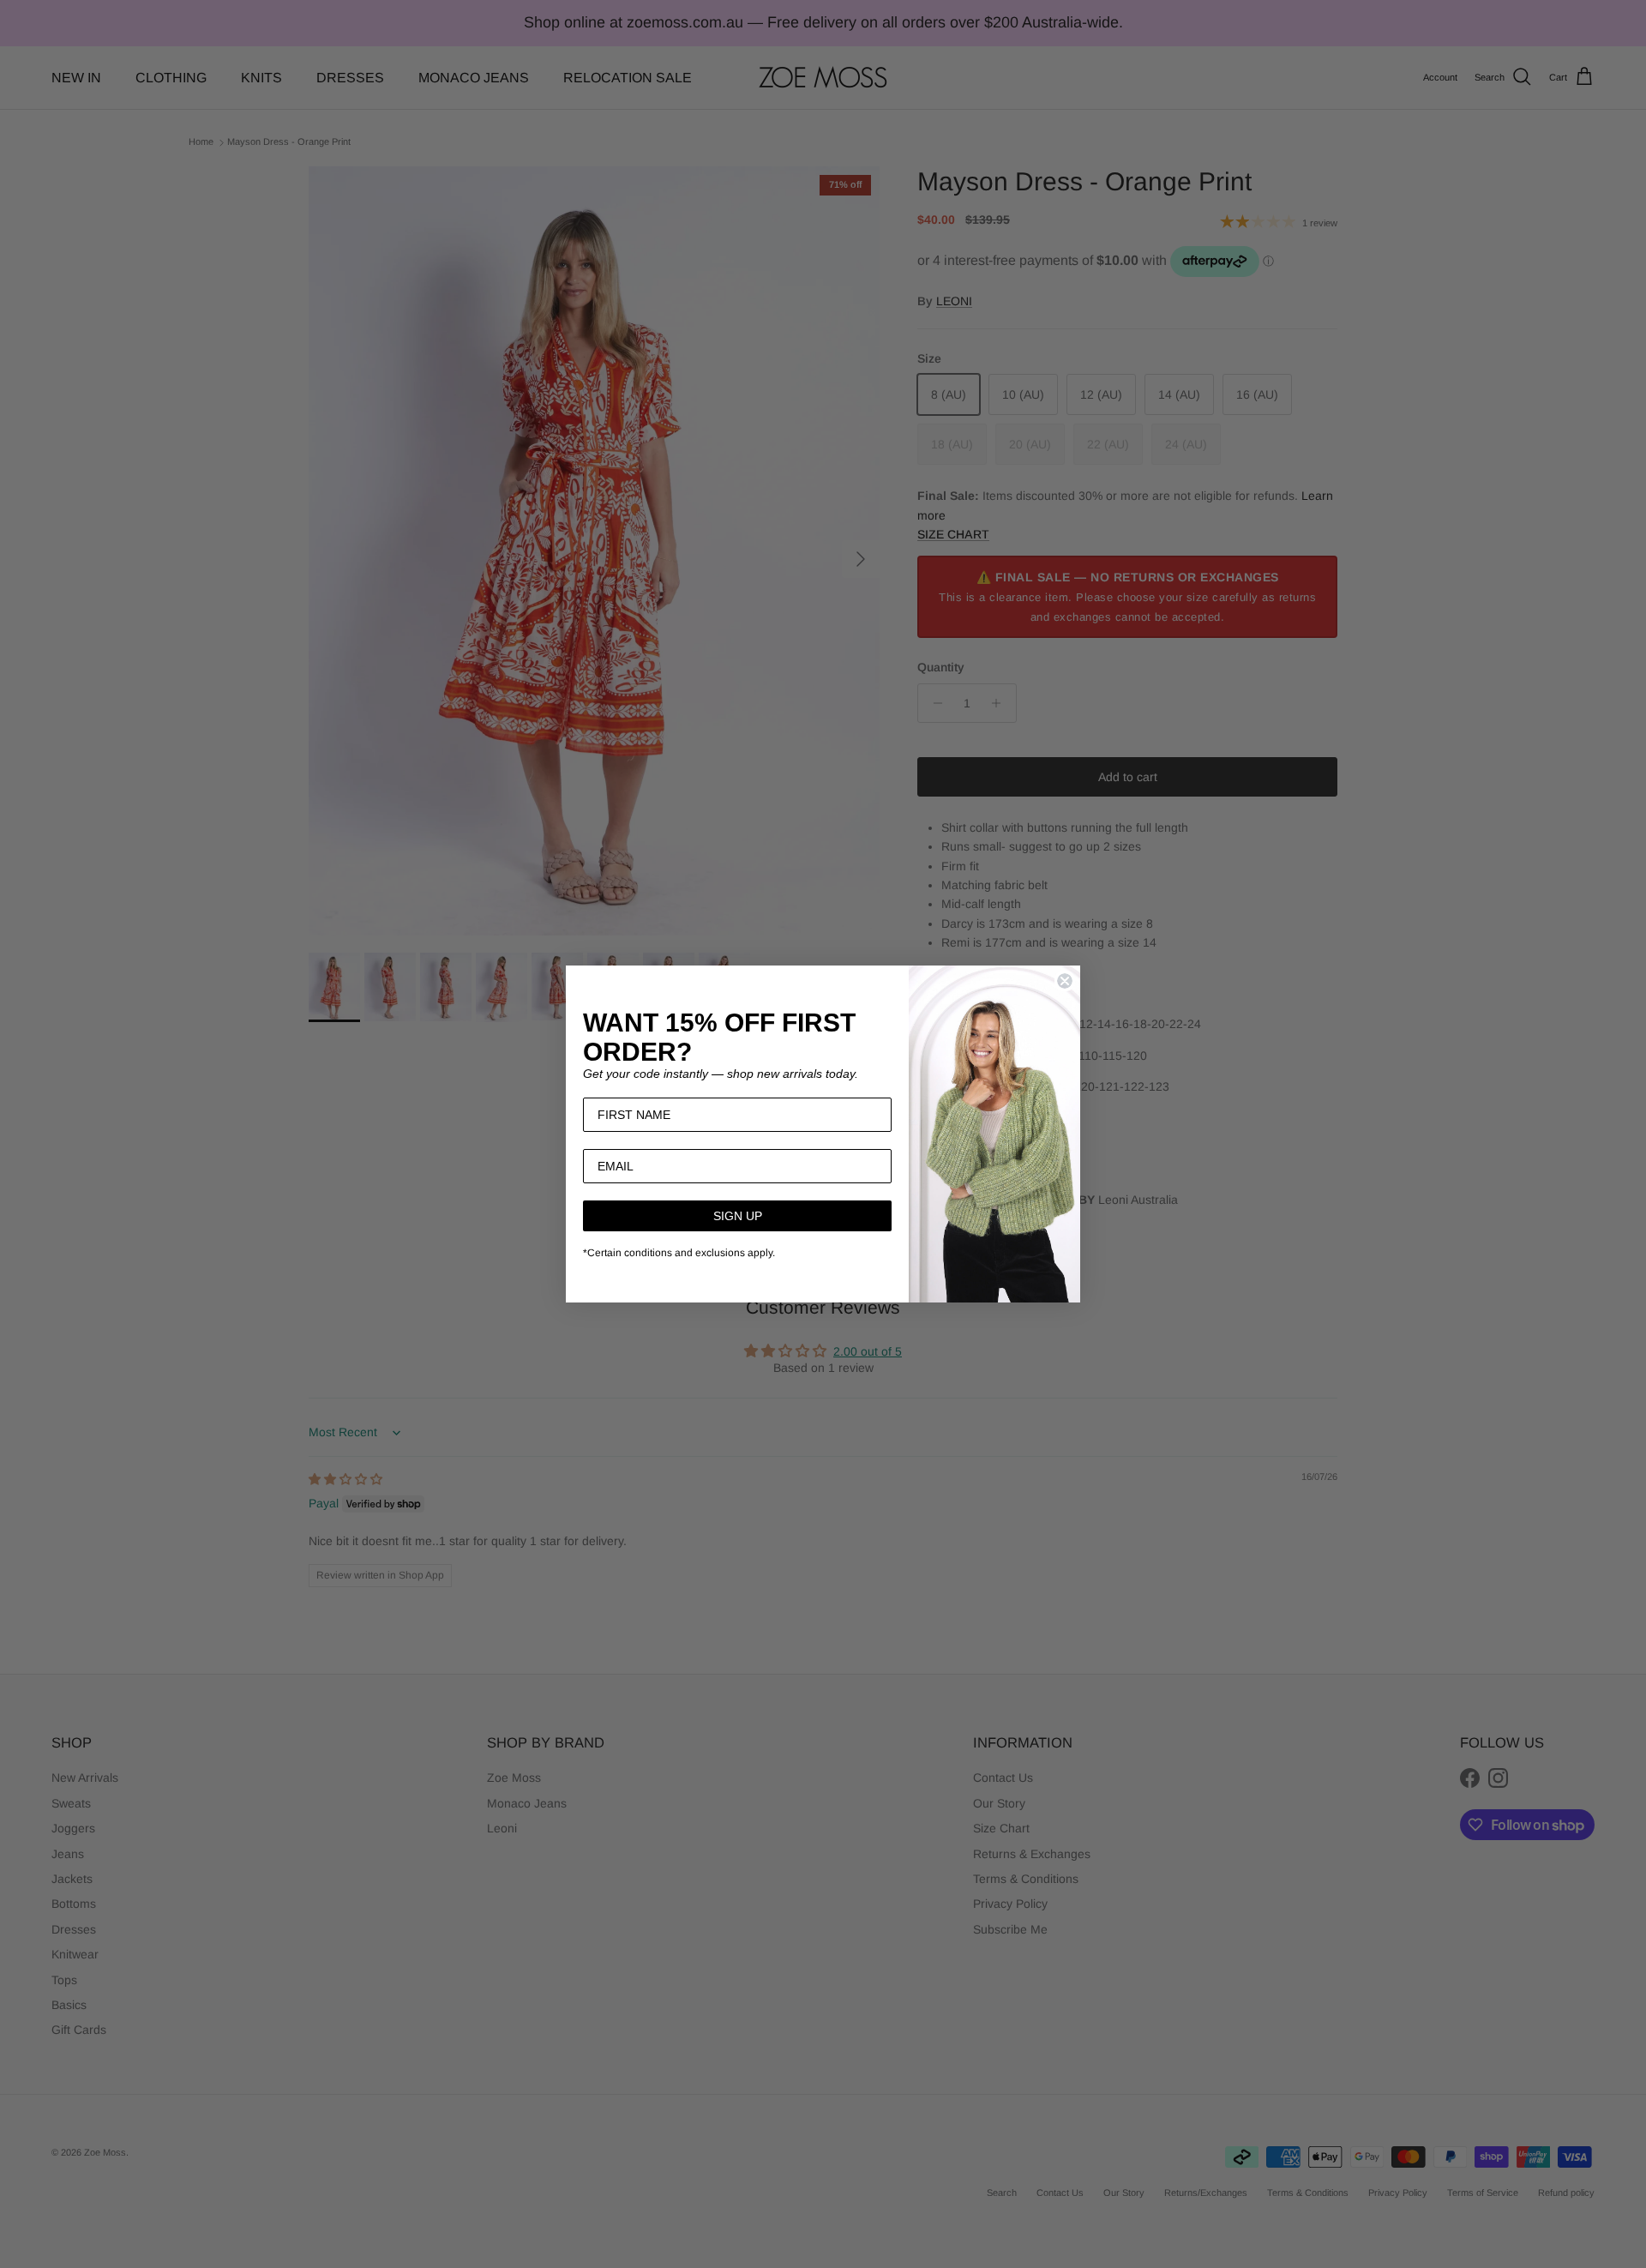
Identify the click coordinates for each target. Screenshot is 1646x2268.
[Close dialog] (1065, 981)
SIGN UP (738, 1216)
